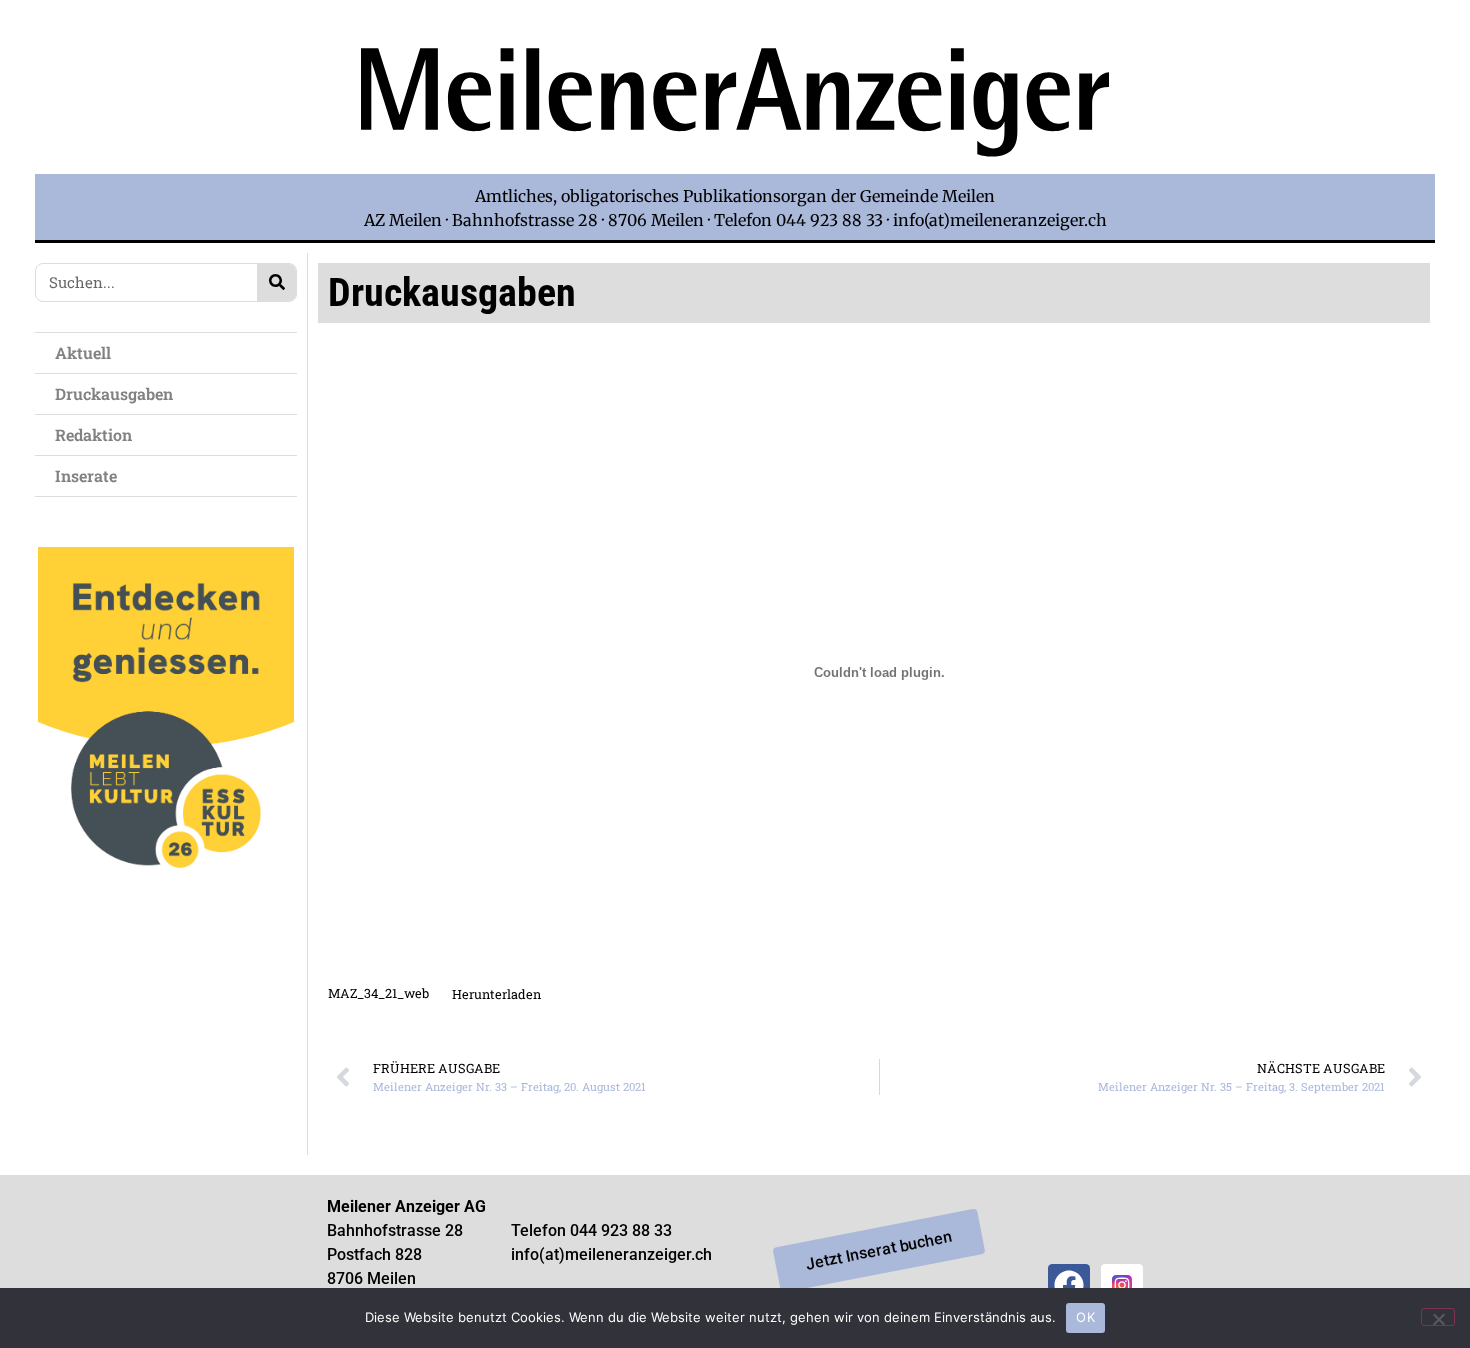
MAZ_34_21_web (378, 994)
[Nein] (1438, 1317)
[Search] (276, 282)
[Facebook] (1069, 1285)
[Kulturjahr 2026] (166, 902)
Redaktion (93, 434)
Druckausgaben (114, 393)
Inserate (86, 475)
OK (1085, 1317)
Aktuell (83, 352)
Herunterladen (496, 994)
